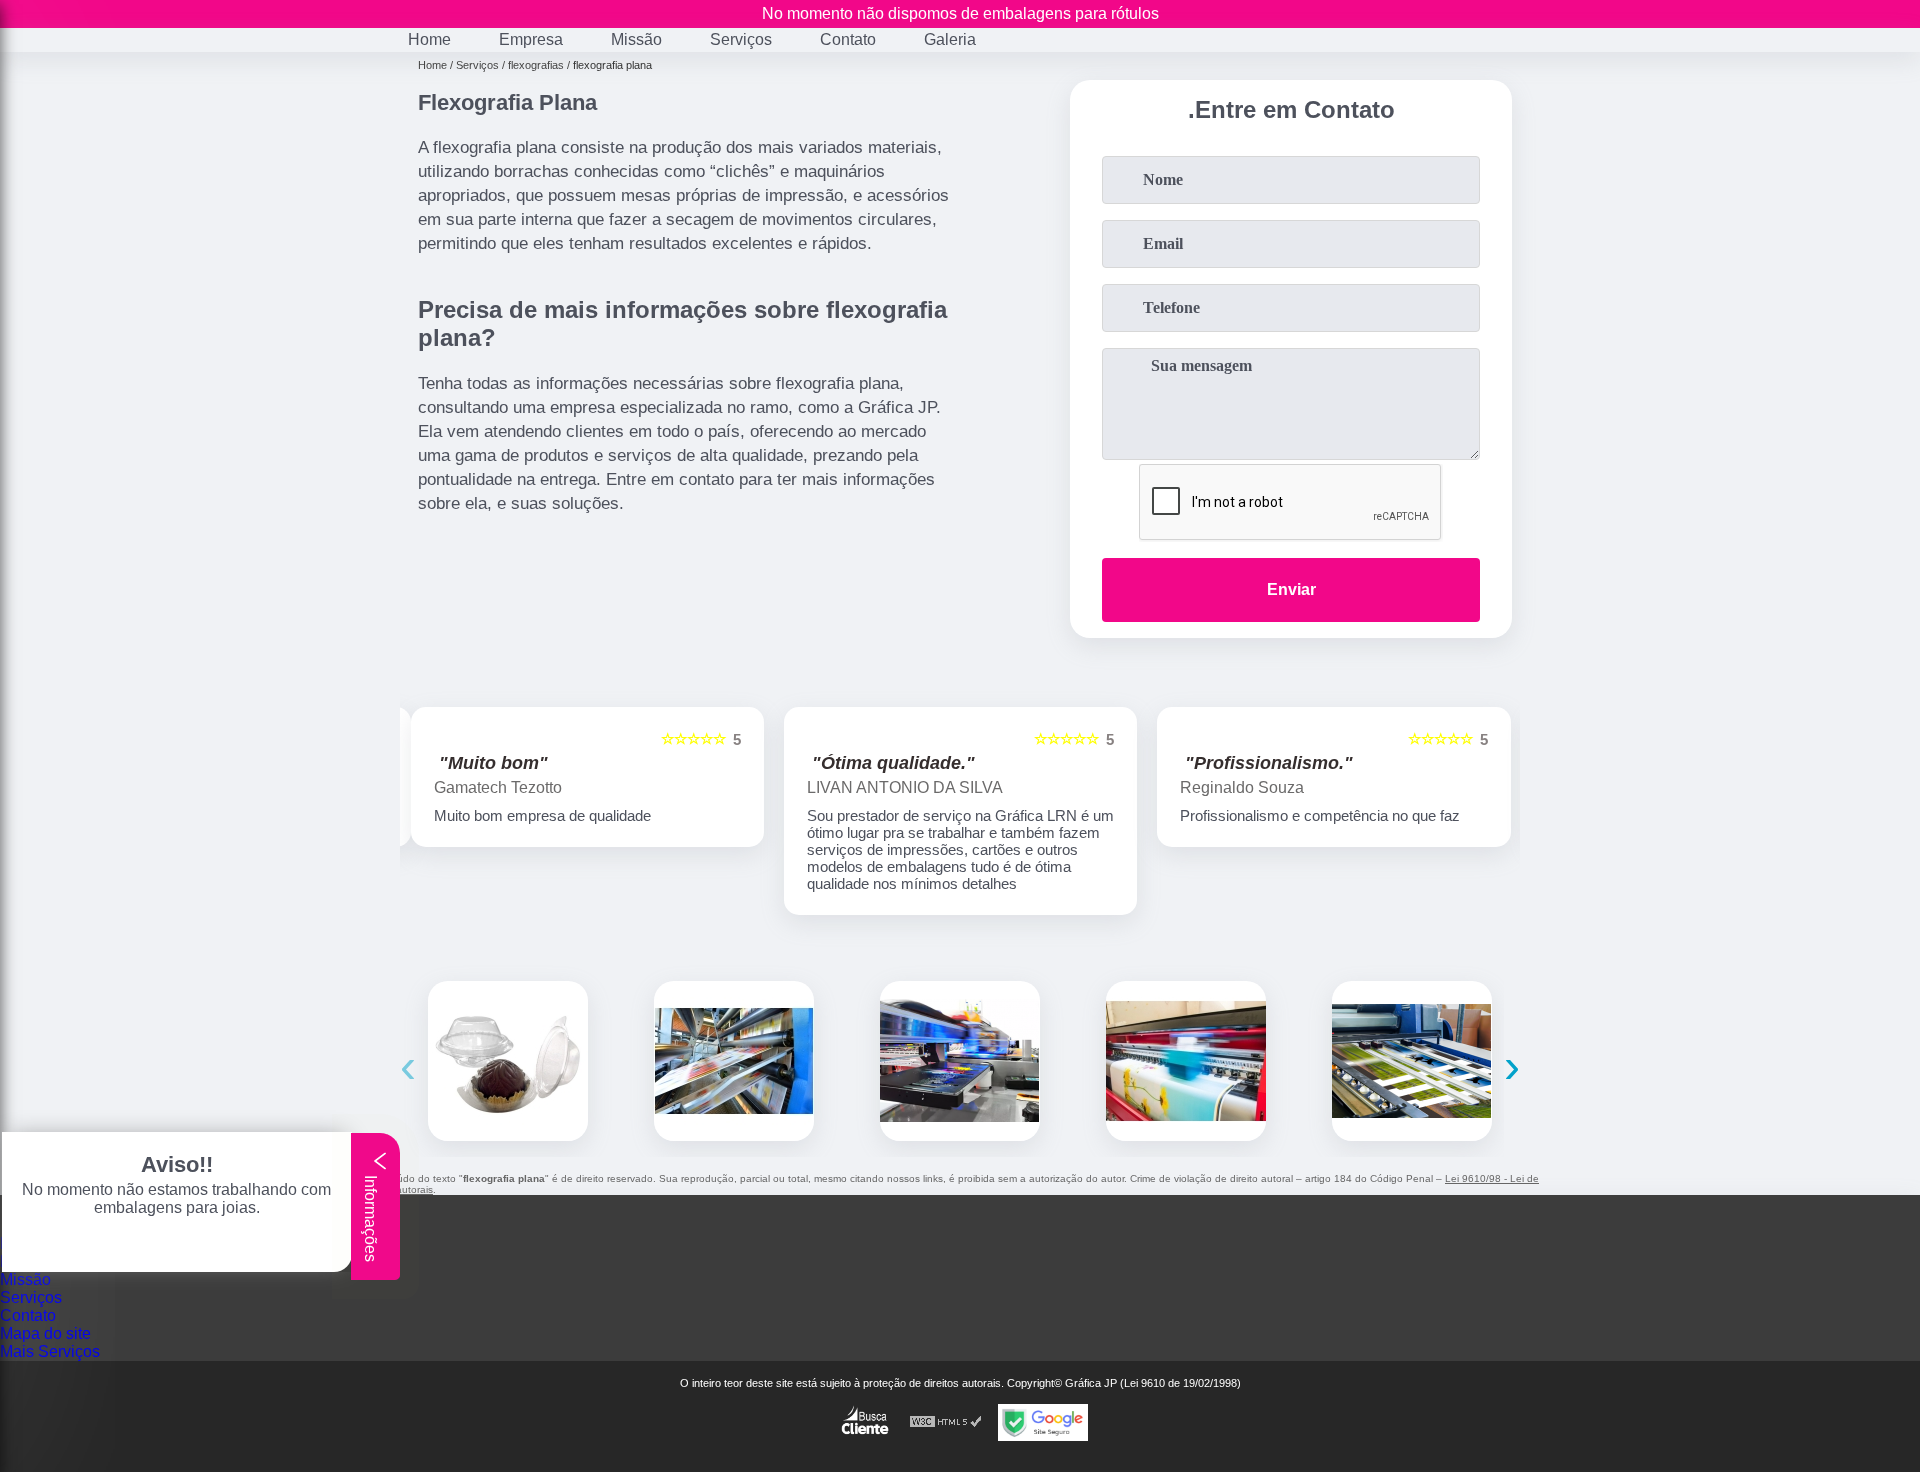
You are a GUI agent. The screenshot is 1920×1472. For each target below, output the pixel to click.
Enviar (1291, 589)
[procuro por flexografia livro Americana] (960, 1061)
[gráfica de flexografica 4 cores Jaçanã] (1412, 1061)
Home (429, 39)
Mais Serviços (50, 1351)
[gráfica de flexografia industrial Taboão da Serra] (734, 1061)
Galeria (950, 39)
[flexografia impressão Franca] (1186, 1061)
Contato (848, 39)
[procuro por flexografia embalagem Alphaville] (508, 1061)
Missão (636, 39)
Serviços (741, 39)
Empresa (531, 39)
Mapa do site (45, 1333)
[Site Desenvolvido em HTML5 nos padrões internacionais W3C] (946, 1422)
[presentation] (408, 1065)
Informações (370, 1216)
